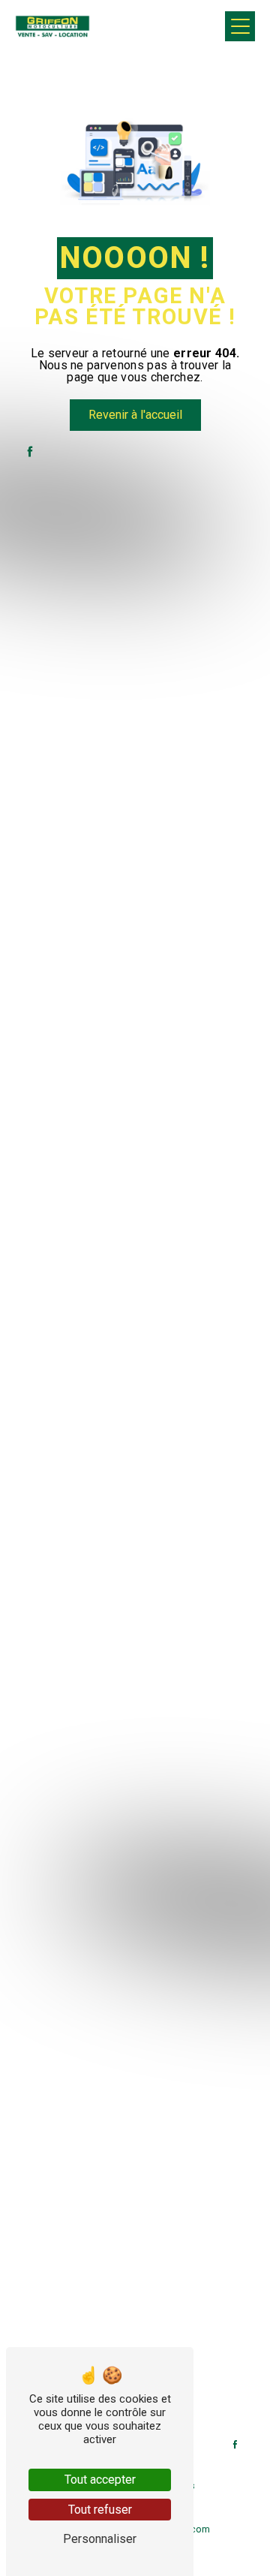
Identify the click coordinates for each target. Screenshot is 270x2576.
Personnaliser (100, 2539)
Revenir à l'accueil (135, 415)
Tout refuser (100, 2510)
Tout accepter (100, 2480)
